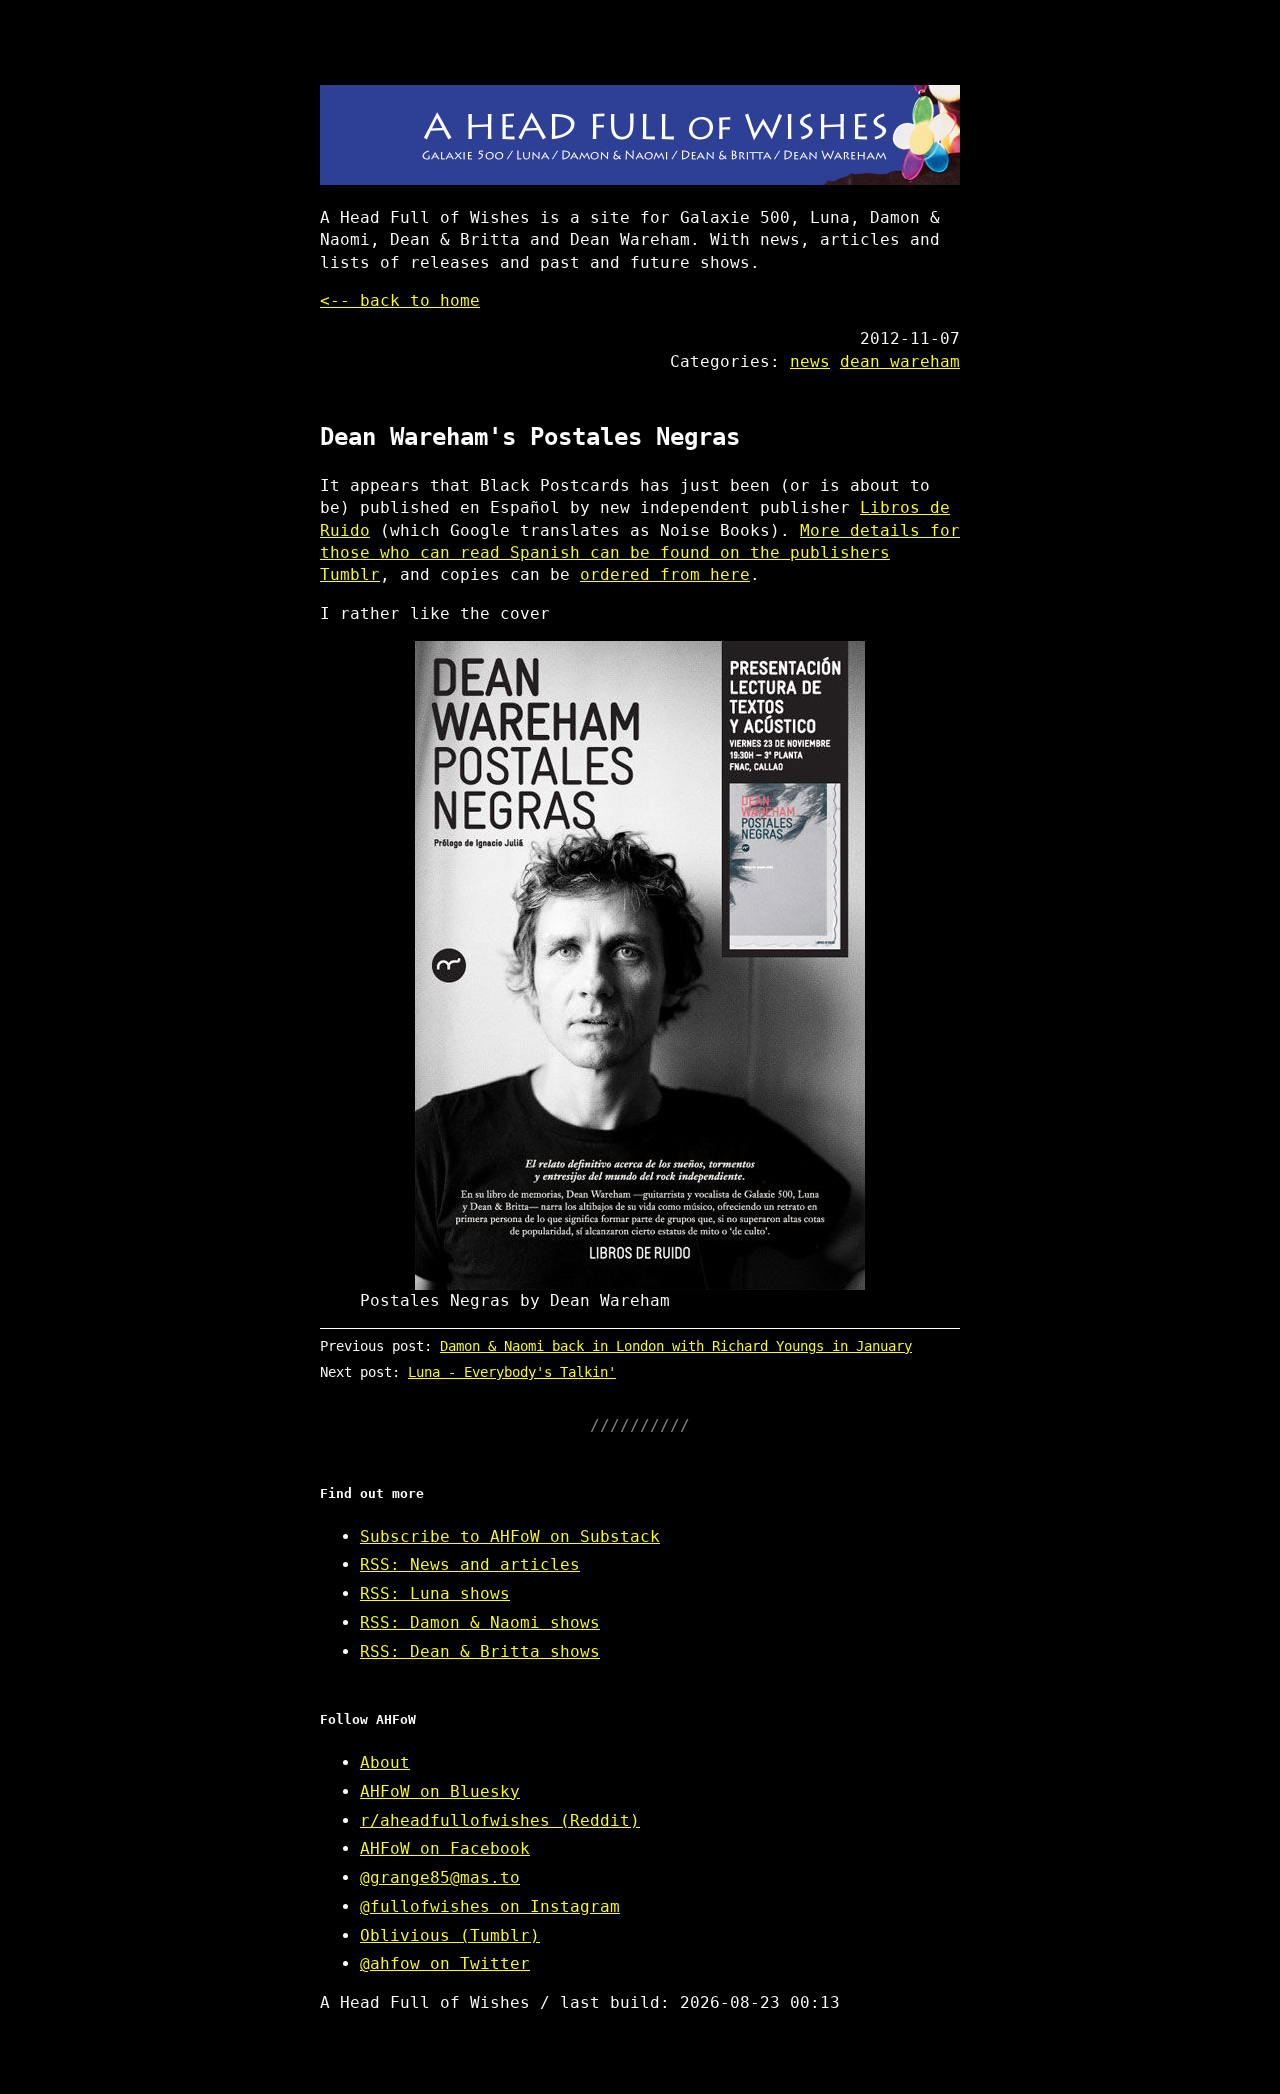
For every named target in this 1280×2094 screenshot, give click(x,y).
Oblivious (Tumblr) (450, 1935)
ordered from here (665, 574)
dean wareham (900, 361)
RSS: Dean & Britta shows (480, 1651)
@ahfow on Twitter (445, 1963)
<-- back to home (400, 300)
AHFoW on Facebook (445, 1848)
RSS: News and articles (470, 1564)
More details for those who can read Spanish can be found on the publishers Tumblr (640, 553)
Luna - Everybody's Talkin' (512, 1372)
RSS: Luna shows (435, 1593)
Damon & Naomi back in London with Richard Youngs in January (676, 1346)
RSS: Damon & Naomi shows (480, 1622)
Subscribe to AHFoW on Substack (510, 1536)
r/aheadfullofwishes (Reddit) (500, 1820)
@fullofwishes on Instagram (490, 1906)
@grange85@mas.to (440, 1877)
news (810, 361)
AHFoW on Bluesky (440, 1791)
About (385, 1762)
